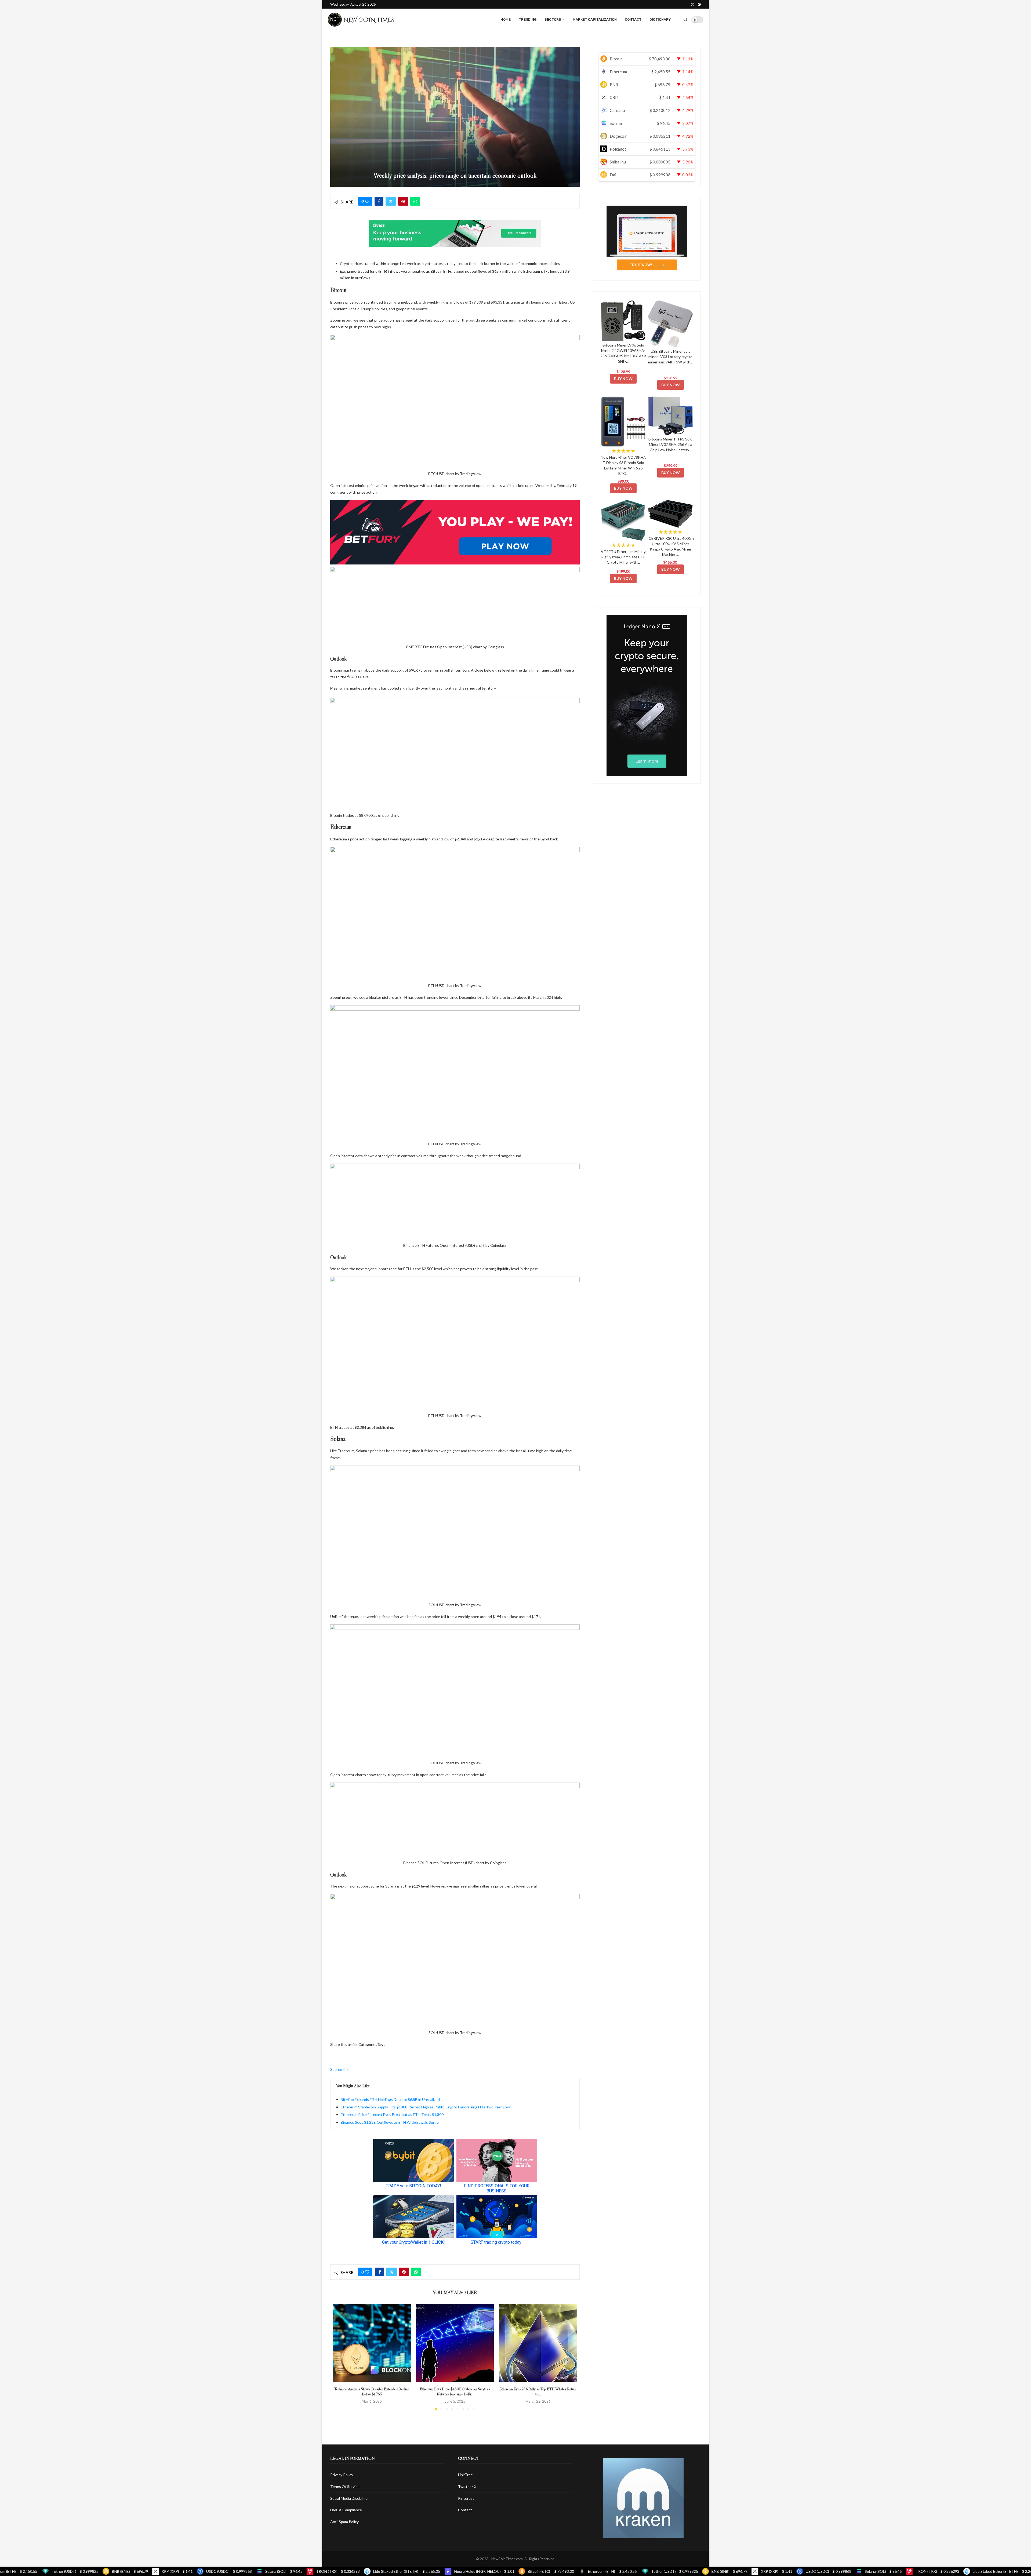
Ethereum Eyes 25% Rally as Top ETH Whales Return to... (538, 2391)
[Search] (685, 20)
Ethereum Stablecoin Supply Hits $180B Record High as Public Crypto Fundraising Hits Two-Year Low (425, 2107)
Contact (633, 19)
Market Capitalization (595, 19)
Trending (528, 19)
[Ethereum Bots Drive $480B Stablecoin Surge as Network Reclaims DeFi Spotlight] (455, 2343)
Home (506, 19)
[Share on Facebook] (379, 201)
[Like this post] (367, 201)
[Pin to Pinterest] (403, 201)
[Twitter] (693, 4)
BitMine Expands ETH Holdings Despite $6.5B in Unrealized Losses (397, 2099)
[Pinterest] (699, 4)
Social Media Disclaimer (350, 2498)
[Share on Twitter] (391, 201)
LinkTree (465, 2475)
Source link (339, 2069)
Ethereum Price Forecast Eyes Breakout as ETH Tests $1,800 (392, 2114)
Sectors (553, 19)
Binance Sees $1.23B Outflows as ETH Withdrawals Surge (390, 2122)
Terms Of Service (345, 2486)
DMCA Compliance (346, 2510)
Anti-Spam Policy (344, 2522)
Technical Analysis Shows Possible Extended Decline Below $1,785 (372, 2391)
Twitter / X (467, 2486)
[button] (340, 2357)
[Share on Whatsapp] (415, 201)
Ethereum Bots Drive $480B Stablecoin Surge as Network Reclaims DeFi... (455, 2391)
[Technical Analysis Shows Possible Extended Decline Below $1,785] (372, 2343)
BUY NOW (623, 379)
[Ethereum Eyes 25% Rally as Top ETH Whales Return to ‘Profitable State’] (538, 2343)
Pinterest (466, 2498)
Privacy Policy (342, 2475)
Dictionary (660, 19)
